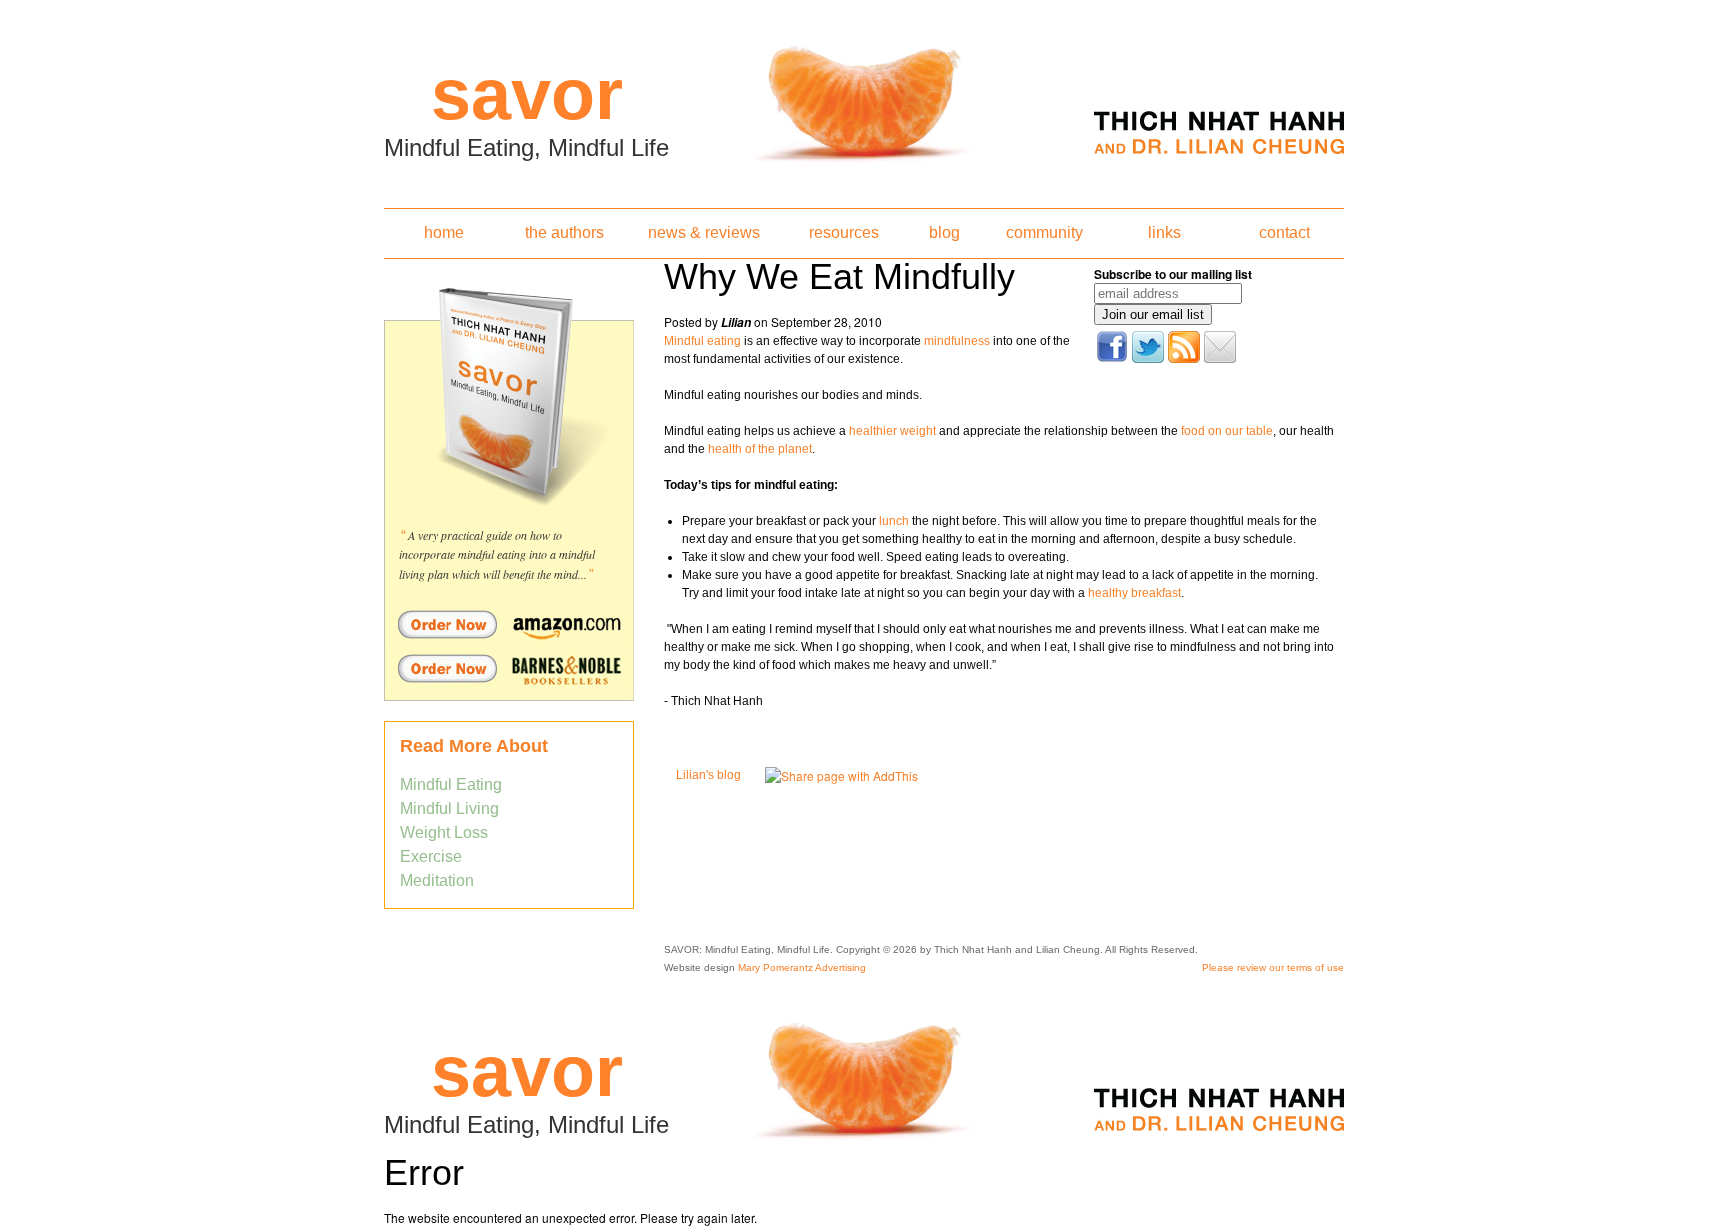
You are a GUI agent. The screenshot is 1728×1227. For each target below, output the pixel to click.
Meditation (437, 880)
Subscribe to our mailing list (1173, 274)
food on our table (1227, 431)
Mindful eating (702, 341)
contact (1284, 232)
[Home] (864, 98)
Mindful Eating (451, 784)
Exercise (431, 856)
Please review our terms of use (1273, 967)
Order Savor (509, 624)
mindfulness (957, 341)
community (1044, 232)
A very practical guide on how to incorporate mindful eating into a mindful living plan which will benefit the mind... (497, 554)
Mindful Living (449, 808)
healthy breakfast (1134, 593)
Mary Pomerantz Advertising (802, 967)
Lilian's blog (708, 775)
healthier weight (891, 431)
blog (944, 232)
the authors (564, 232)
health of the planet (760, 449)
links (1164, 232)
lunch (894, 521)
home (444, 232)
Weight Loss (444, 832)
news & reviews (704, 232)
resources (844, 232)
